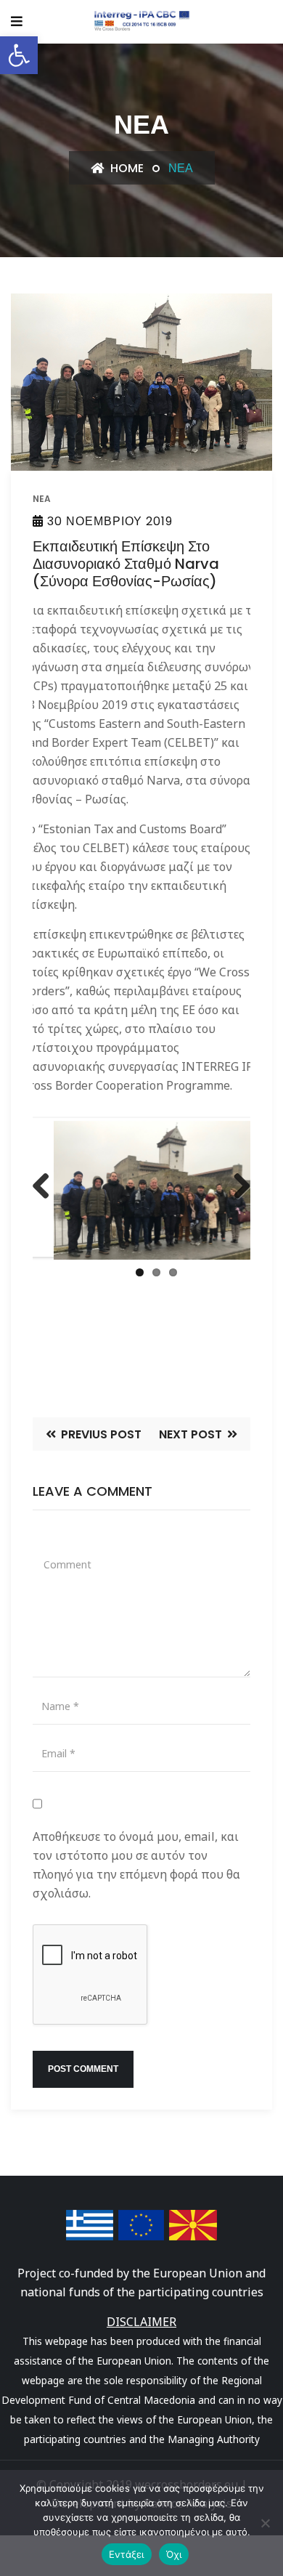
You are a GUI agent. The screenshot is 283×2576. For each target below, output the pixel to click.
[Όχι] (265, 2523)
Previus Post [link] (100, 1434)
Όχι (174, 2554)
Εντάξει (127, 2554)
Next (238, 1200)
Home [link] (126, 168)
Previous (46, 1200)
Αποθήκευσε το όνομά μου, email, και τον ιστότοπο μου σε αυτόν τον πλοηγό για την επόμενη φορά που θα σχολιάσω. (136, 1865)
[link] (19, 55)
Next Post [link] (192, 1434)
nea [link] (42, 499)
